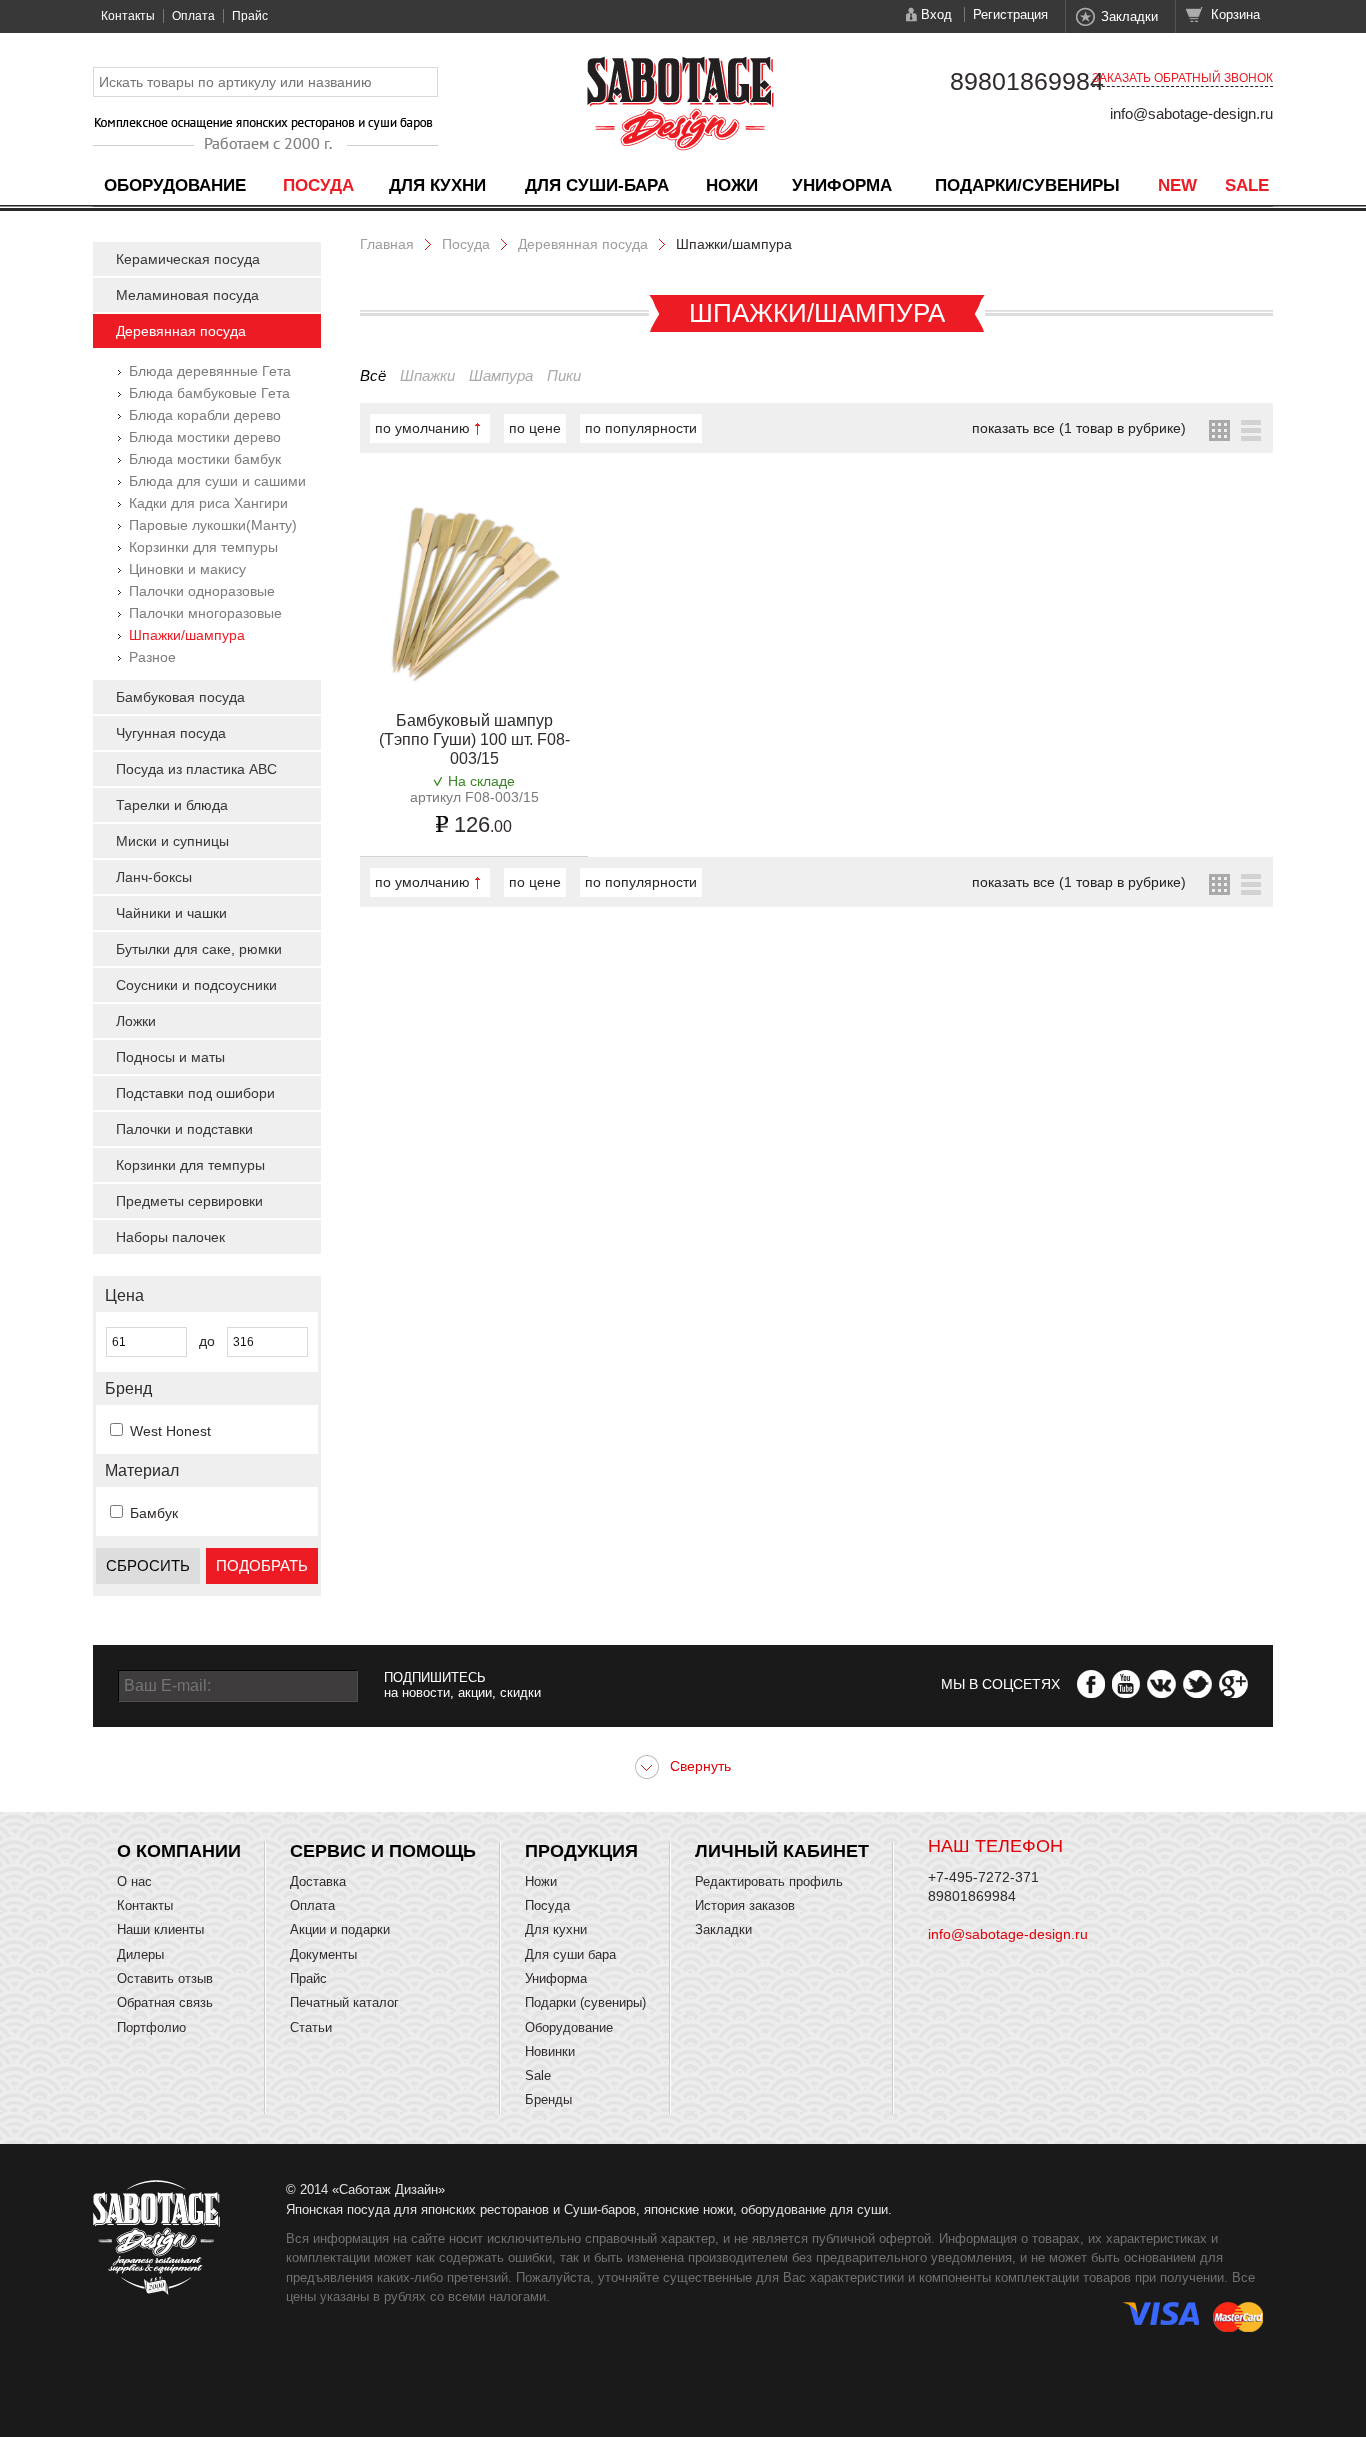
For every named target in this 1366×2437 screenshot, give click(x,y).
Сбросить (148, 1565)
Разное (152, 657)
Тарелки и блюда (172, 805)
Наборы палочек (170, 1237)
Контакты (128, 16)
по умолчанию (422, 428)
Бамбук (154, 1513)
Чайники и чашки (171, 913)
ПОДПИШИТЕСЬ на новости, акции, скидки (462, 1685)
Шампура (501, 375)
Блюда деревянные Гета (210, 371)
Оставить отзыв (165, 1978)
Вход (936, 14)
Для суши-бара (597, 185)
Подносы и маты (170, 1057)
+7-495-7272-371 (983, 1877)
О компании (179, 1851)
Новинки (550, 2051)
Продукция (581, 1851)
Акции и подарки (340, 1929)
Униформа (842, 185)
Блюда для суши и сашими (217, 481)
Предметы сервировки (189, 1201)
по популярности (641, 428)
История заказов (745, 1905)
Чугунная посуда (171, 733)
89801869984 (1027, 81)
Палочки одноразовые (202, 591)
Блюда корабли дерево (205, 415)
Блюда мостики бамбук (205, 459)
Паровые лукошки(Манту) (213, 525)
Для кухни (437, 185)
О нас (134, 1881)
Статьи (311, 2027)
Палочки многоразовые (205, 613)
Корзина (1235, 14)
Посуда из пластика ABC (196, 769)
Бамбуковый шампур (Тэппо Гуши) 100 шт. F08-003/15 (474, 739)
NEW (1177, 185)
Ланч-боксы (154, 877)
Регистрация (1010, 14)
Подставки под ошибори (195, 1093)
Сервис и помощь (383, 1851)
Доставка (318, 1881)
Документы (323, 1954)
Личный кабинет (782, 1851)
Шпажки (427, 375)
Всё (373, 375)
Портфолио (151, 2027)
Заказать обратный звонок (1182, 78)
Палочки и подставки (184, 1129)
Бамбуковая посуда (180, 697)
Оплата (193, 16)
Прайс (250, 16)
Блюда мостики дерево (205, 437)
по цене (535, 428)
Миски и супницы (172, 841)
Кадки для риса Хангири (208, 503)
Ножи (732, 185)
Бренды (548, 2099)
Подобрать (262, 1565)
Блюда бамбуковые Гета (209, 393)
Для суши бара (570, 1954)
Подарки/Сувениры (1027, 185)
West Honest (170, 1431)
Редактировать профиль (769, 1881)
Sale (1247, 185)
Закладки (1129, 16)
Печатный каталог (344, 2002)
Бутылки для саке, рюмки (199, 949)
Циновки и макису (187, 569)
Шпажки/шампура (187, 635)
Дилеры (140, 1954)
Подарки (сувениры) (585, 2002)
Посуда (318, 185)
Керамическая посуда (188, 259)
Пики (564, 375)
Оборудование (175, 185)
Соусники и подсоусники (196, 985)
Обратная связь (165, 2002)
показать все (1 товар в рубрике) (1079, 428)
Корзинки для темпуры (203, 547)
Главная (387, 244)
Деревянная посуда (181, 331)
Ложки (136, 1021)
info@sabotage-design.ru (1191, 113)
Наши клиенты (160, 1929)
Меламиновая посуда (187, 295)
